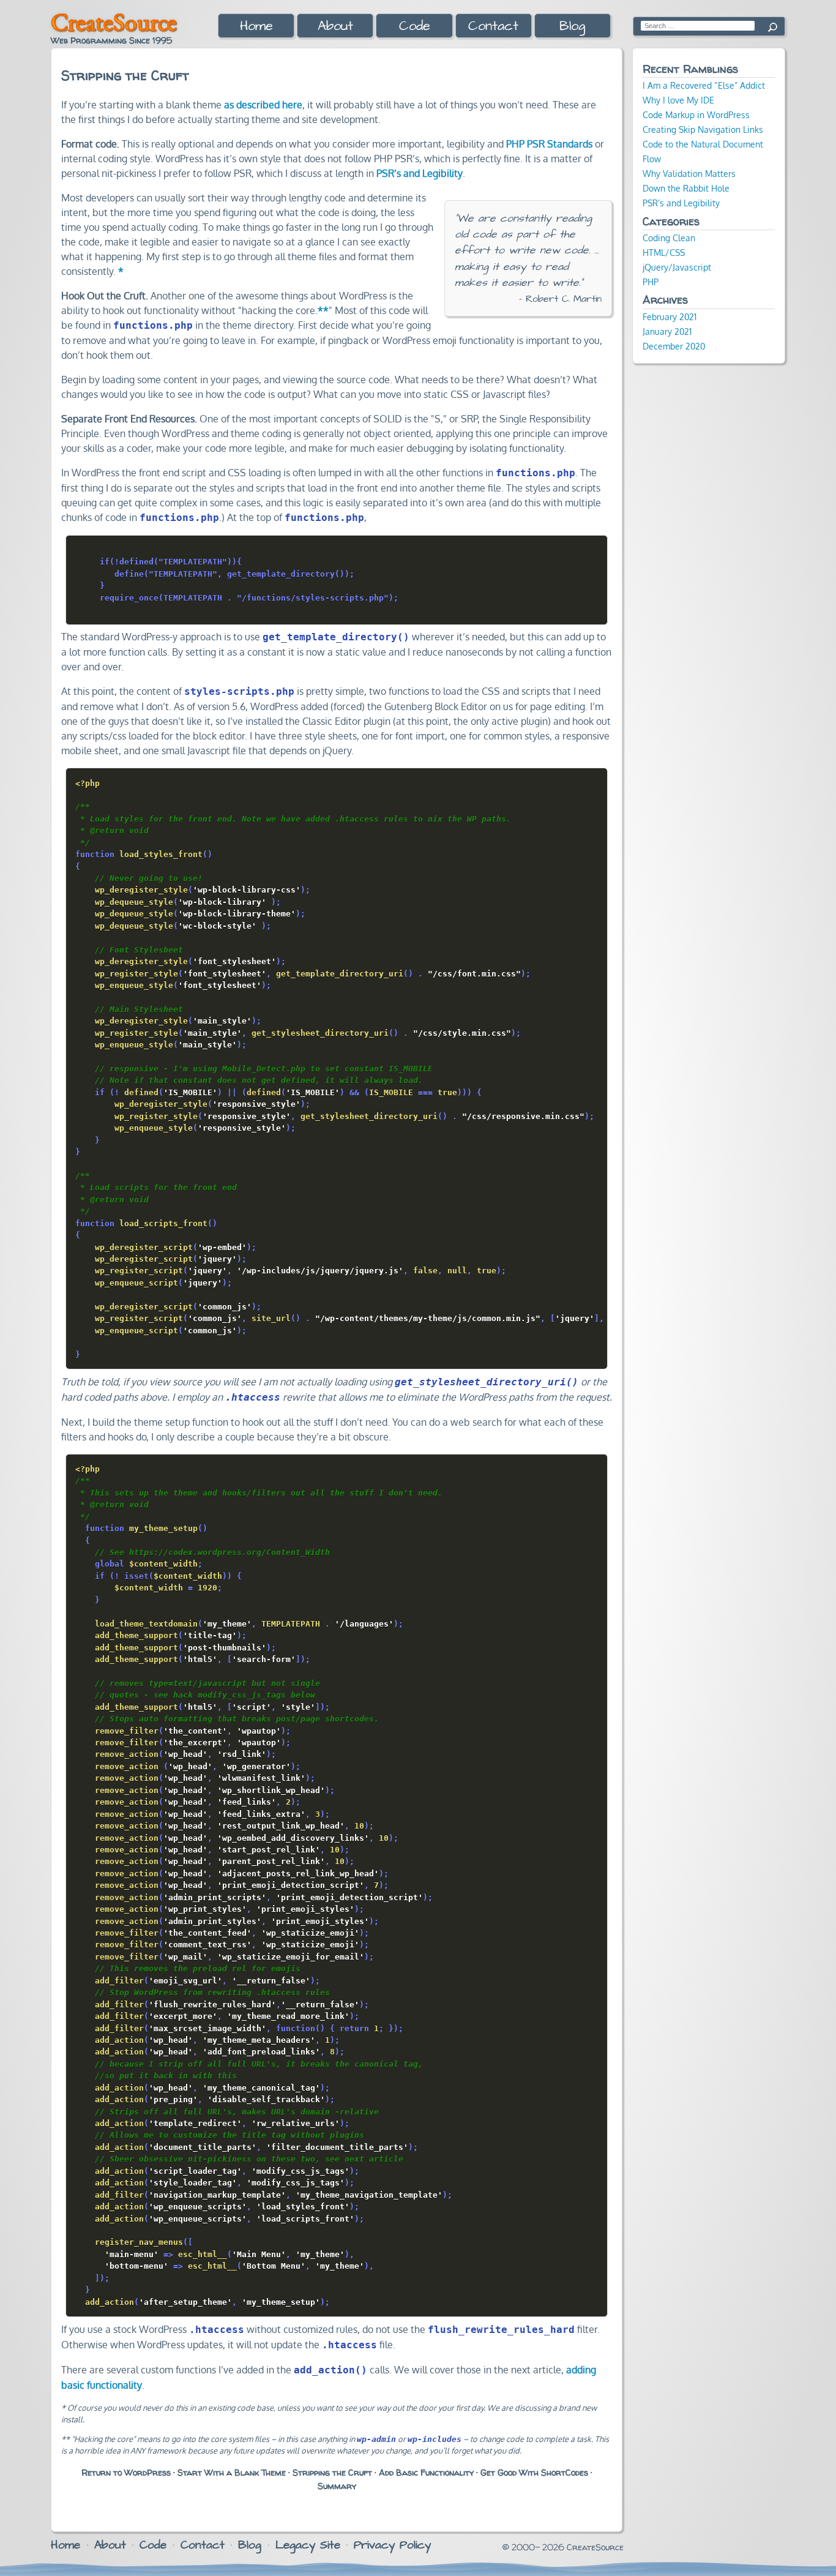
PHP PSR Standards (549, 144)
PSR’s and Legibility (420, 173)
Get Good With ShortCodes (534, 2473)
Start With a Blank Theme (232, 2473)
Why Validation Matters (689, 173)
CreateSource (114, 22)
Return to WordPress (126, 2473)
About (335, 26)
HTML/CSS (664, 252)
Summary (337, 2486)
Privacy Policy (392, 2545)
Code (415, 26)
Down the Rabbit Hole (686, 188)
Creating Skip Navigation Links (703, 129)
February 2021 (670, 316)
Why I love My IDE (678, 100)
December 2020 (674, 346)
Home (256, 26)
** (323, 310)
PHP (651, 282)
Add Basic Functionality (426, 2473)
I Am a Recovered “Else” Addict (704, 85)
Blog (572, 26)
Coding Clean (669, 238)
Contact (493, 26)
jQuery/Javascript (677, 267)
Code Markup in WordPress (696, 114)
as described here (263, 105)
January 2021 (667, 331)
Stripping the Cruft (332, 2473)
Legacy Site (308, 2545)
